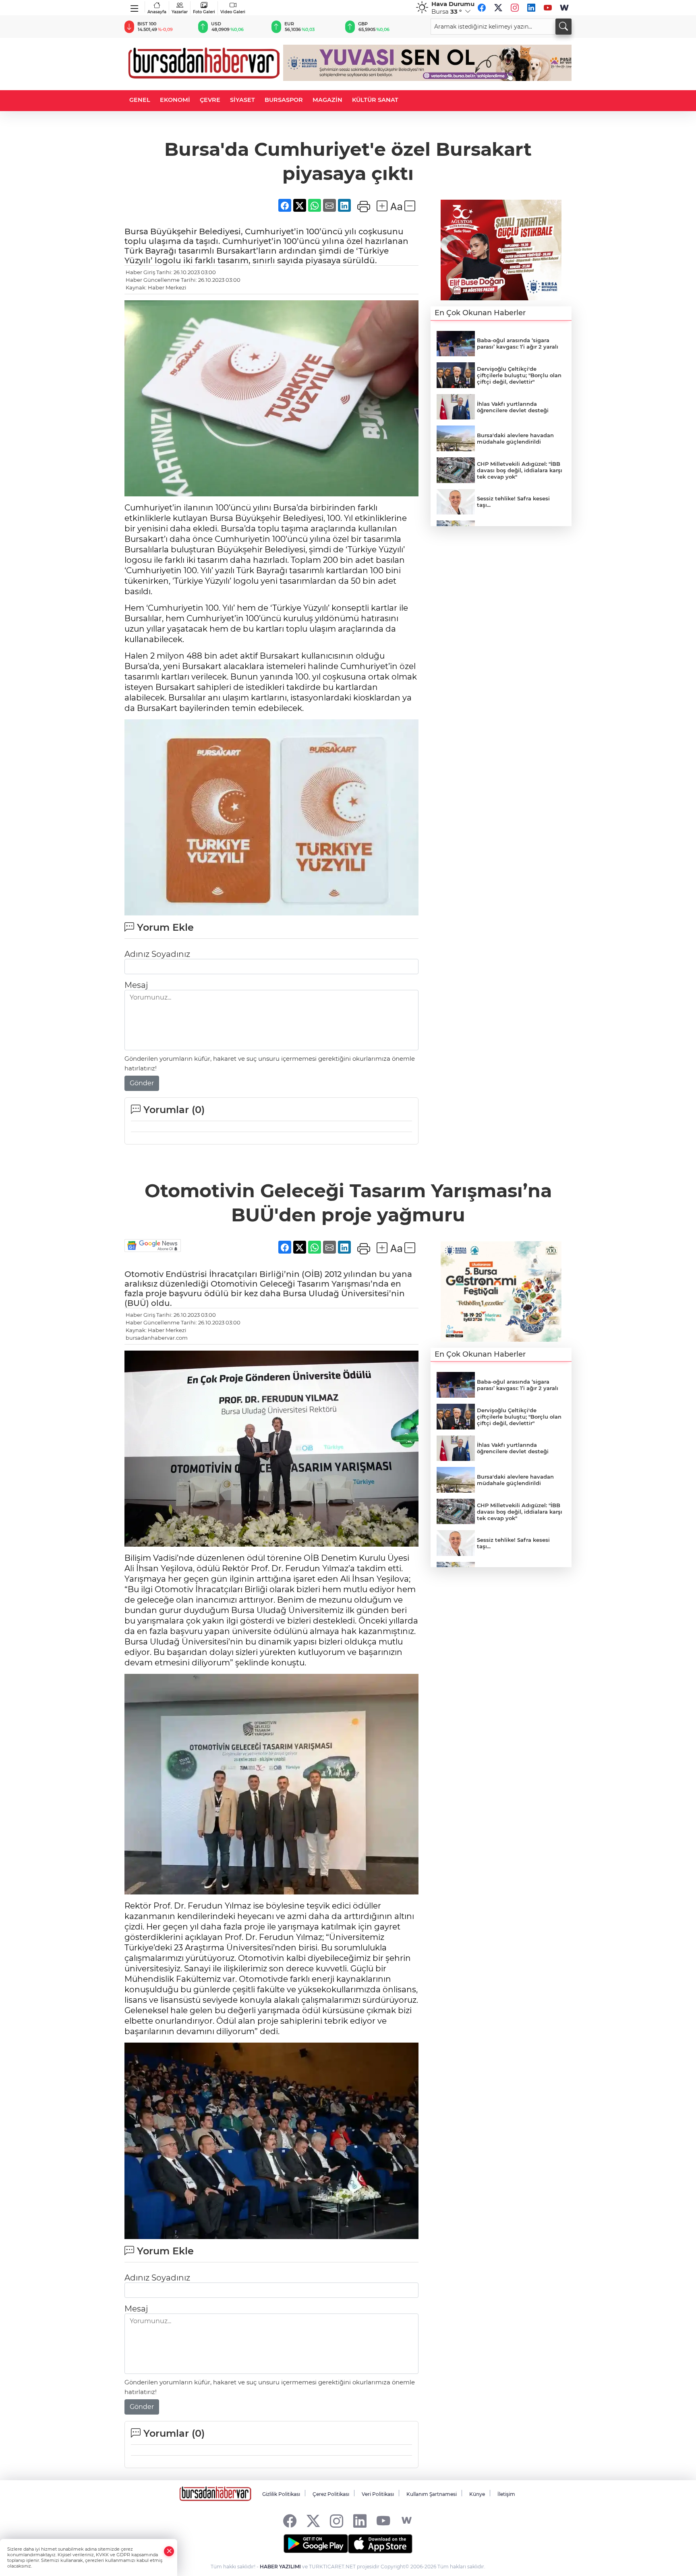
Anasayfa (157, 12)
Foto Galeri (204, 12)
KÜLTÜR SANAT (375, 100)
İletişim (506, 2494)
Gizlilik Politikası (281, 2494)
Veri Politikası (378, 2494)
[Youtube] (548, 8)
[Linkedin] (531, 8)
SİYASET (242, 100)
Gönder (142, 1083)
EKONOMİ (175, 100)
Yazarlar (180, 12)
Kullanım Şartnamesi (432, 2494)
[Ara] (563, 27)
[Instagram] (515, 8)
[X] (498, 8)
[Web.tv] (564, 8)
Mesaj (136, 985)
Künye (477, 2494)
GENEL (140, 100)
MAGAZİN (327, 100)
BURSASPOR (284, 100)
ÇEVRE (210, 100)
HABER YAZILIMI (280, 2567)
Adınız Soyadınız (157, 954)
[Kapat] (169, 2551)
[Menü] (135, 7)
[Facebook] (482, 8)
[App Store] (380, 2544)
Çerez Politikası (331, 2494)
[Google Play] (316, 2544)
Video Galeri (233, 12)
